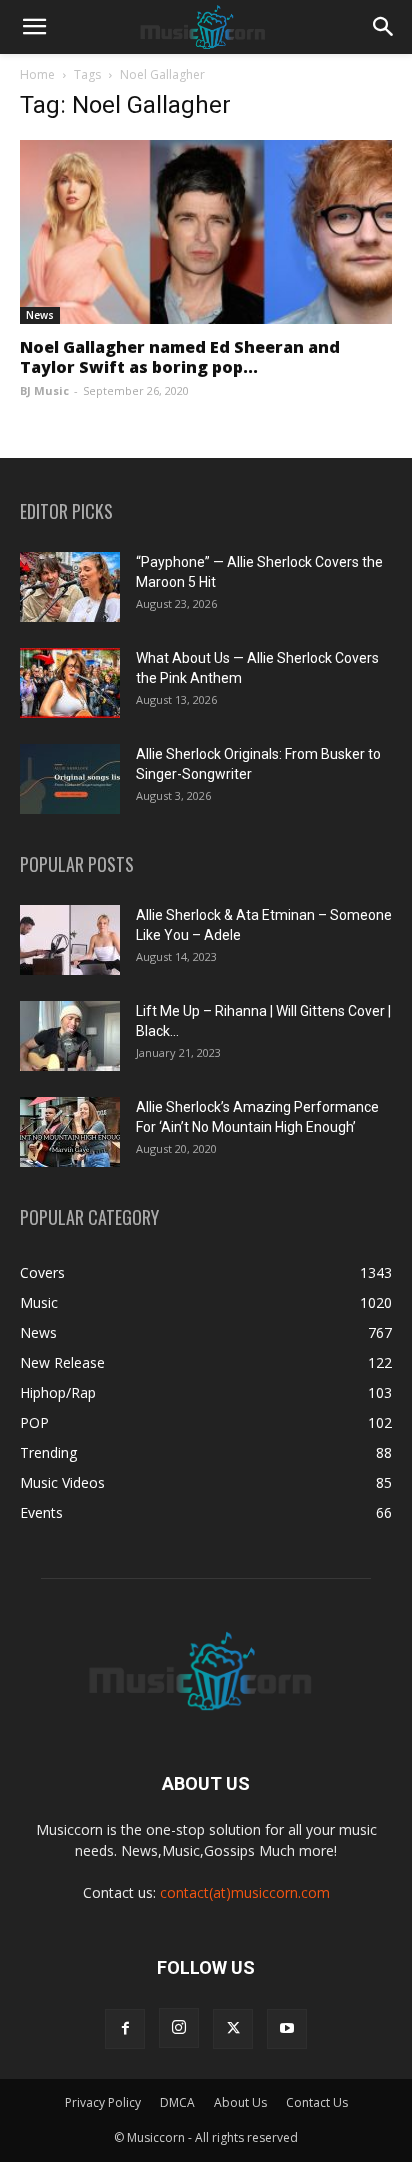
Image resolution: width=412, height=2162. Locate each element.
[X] (233, 2029)
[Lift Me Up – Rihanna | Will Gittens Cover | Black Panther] (70, 1036)
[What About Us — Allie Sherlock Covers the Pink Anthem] (70, 683)
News (40, 315)
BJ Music (44, 390)
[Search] (384, 27)
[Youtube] (287, 2029)
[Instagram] (179, 2028)
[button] (34, 27)
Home (37, 74)
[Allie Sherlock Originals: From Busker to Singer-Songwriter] (70, 779)
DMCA (177, 2102)
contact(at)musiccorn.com (245, 1892)
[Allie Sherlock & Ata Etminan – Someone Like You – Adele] (70, 940)
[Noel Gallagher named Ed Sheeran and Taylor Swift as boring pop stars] (206, 232)
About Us (240, 2102)
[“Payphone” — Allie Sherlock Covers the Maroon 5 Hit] (70, 587)
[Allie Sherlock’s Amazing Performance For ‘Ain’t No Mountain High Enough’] (70, 1132)
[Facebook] (125, 2029)
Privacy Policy (103, 2102)
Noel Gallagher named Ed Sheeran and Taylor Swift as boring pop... (180, 357)
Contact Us (317, 2102)
